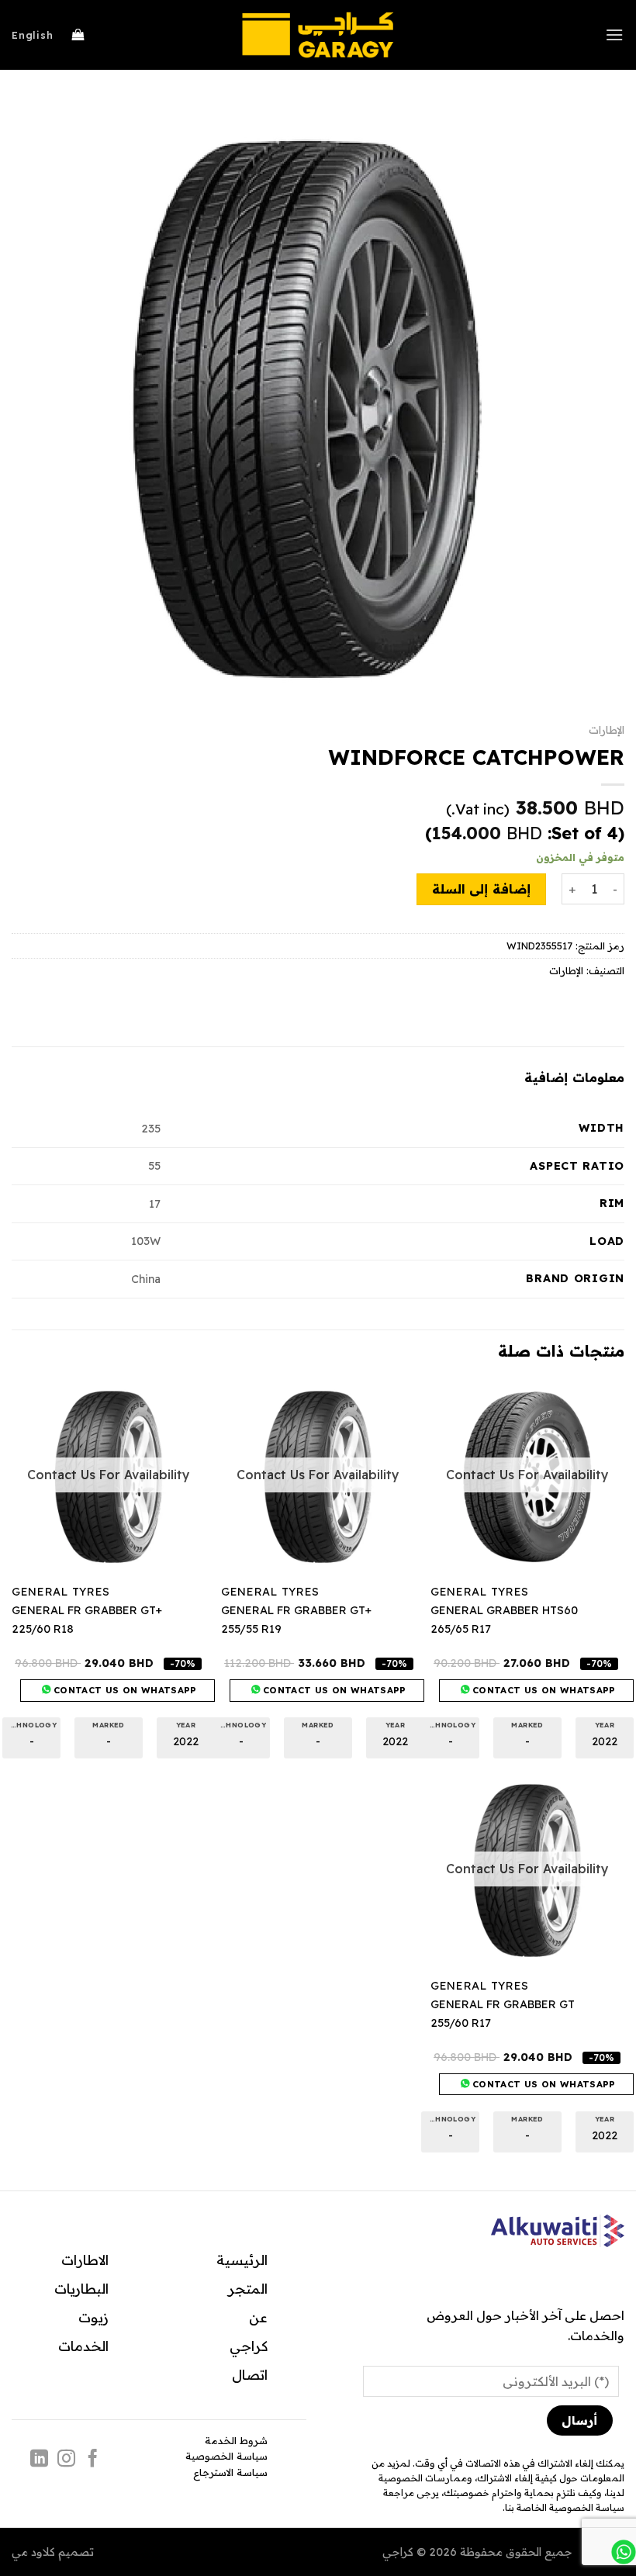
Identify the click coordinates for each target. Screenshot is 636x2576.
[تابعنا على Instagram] (66, 2460)
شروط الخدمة (236, 2440)
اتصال (250, 2374)
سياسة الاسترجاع (230, 2472)
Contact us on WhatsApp (543, 1690)
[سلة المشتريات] (78, 35)
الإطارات (607, 730)
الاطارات (85, 2260)
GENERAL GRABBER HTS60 (504, 1610)
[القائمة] (615, 35)
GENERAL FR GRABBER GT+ (296, 1610)
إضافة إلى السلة (481, 889)
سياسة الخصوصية (226, 2456)
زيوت (93, 2317)
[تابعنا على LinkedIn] (39, 2460)
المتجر (248, 2288)
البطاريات (81, 2288)
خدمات (80, 2346)
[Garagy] (318, 35)
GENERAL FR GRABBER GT (503, 2004)
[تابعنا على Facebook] (93, 2460)
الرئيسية (242, 2260)
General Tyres (480, 1592)
